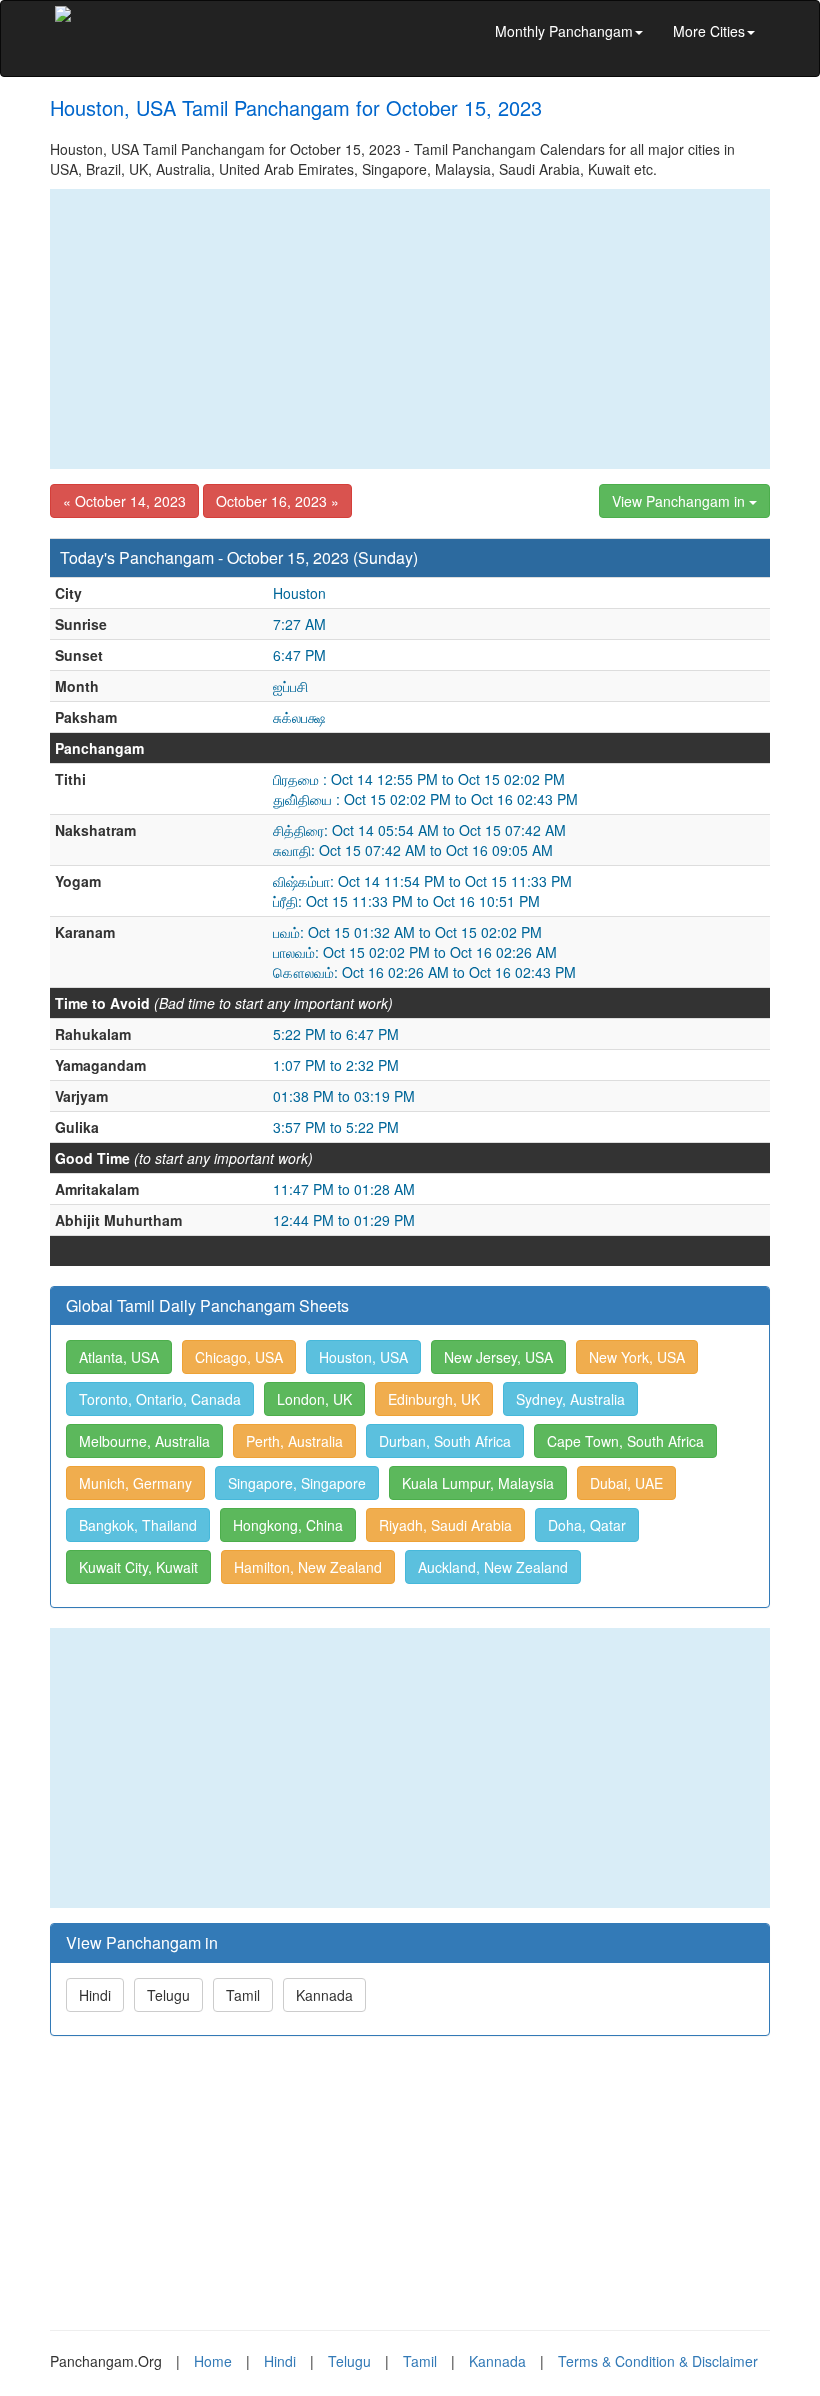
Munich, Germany (135, 1483)
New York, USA (637, 1357)
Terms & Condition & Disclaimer (658, 2361)
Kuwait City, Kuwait (138, 1567)
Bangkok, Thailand (138, 1525)
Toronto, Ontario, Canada (160, 1399)
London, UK (314, 1399)
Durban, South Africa (445, 1441)
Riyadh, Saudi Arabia (445, 1525)
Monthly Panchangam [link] (564, 31)
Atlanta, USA (119, 1357)
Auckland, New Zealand (493, 1567)
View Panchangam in (680, 501)
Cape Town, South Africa (625, 1441)
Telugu (168, 1995)
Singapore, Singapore (297, 1483)
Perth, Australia (294, 1441)
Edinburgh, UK (434, 1399)
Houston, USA (363, 1357)
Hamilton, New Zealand (308, 1567)
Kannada (324, 1995)
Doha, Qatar (587, 1525)
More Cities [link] (709, 31)
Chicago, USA (239, 1357)
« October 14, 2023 (124, 501)
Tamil (243, 1995)
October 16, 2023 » (277, 501)
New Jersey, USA (498, 1357)
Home (213, 2361)
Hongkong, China (288, 1525)
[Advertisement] (410, 329)
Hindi (95, 1995)
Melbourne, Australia (144, 1441)
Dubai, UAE (626, 1483)
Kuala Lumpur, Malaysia (478, 1483)
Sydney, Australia (570, 1399)
